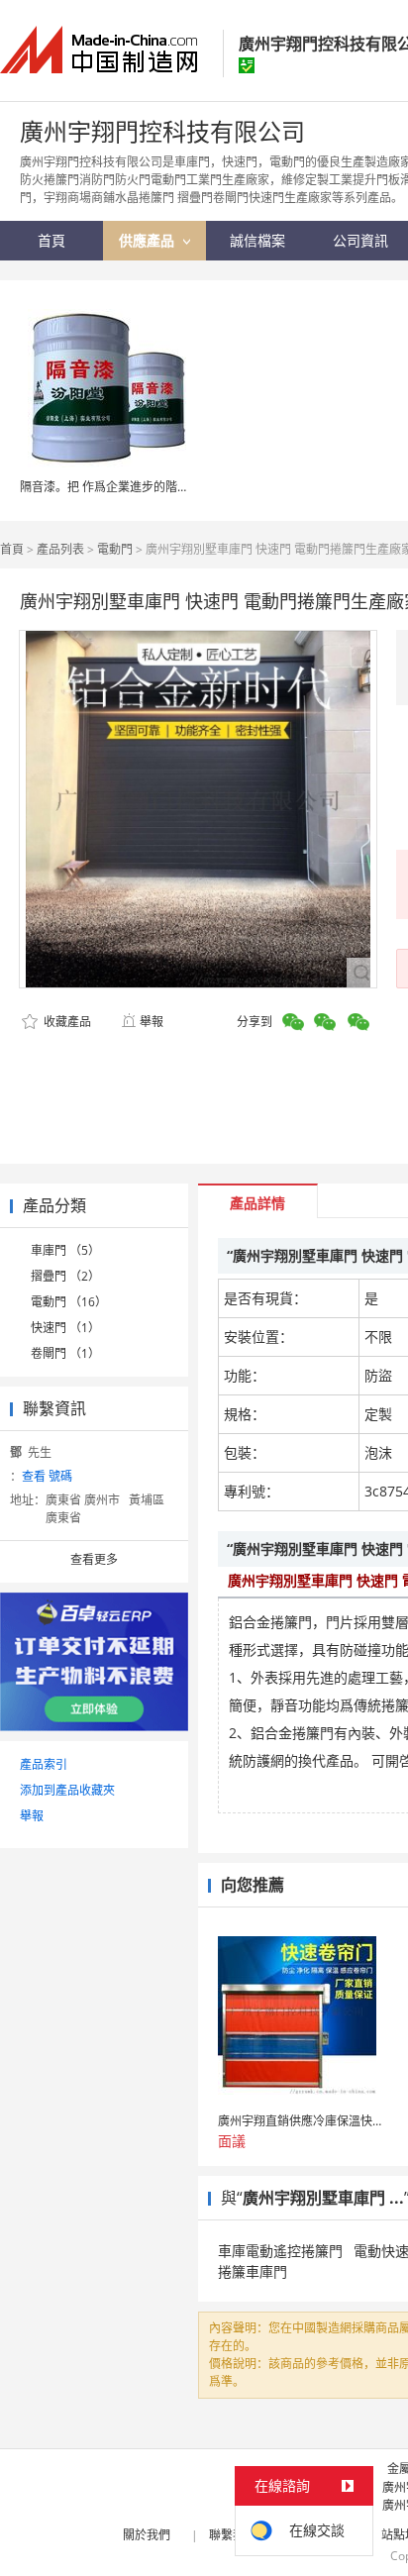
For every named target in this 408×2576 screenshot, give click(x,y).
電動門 (115, 549)
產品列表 (60, 549)
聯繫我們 (233, 2535)
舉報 (152, 1022)
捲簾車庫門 (253, 2271)
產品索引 (44, 1764)
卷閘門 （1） (65, 1353)
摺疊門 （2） (65, 1276)
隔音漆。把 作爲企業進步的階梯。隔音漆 (128, 487)
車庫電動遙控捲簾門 (280, 2251)
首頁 (12, 549)
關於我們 (147, 2535)
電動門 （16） (69, 1302)
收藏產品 (66, 1022)
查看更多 (94, 1559)
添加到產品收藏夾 (67, 1790)
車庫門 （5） (65, 1250)
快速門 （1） (65, 1328)
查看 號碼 (47, 1476)
